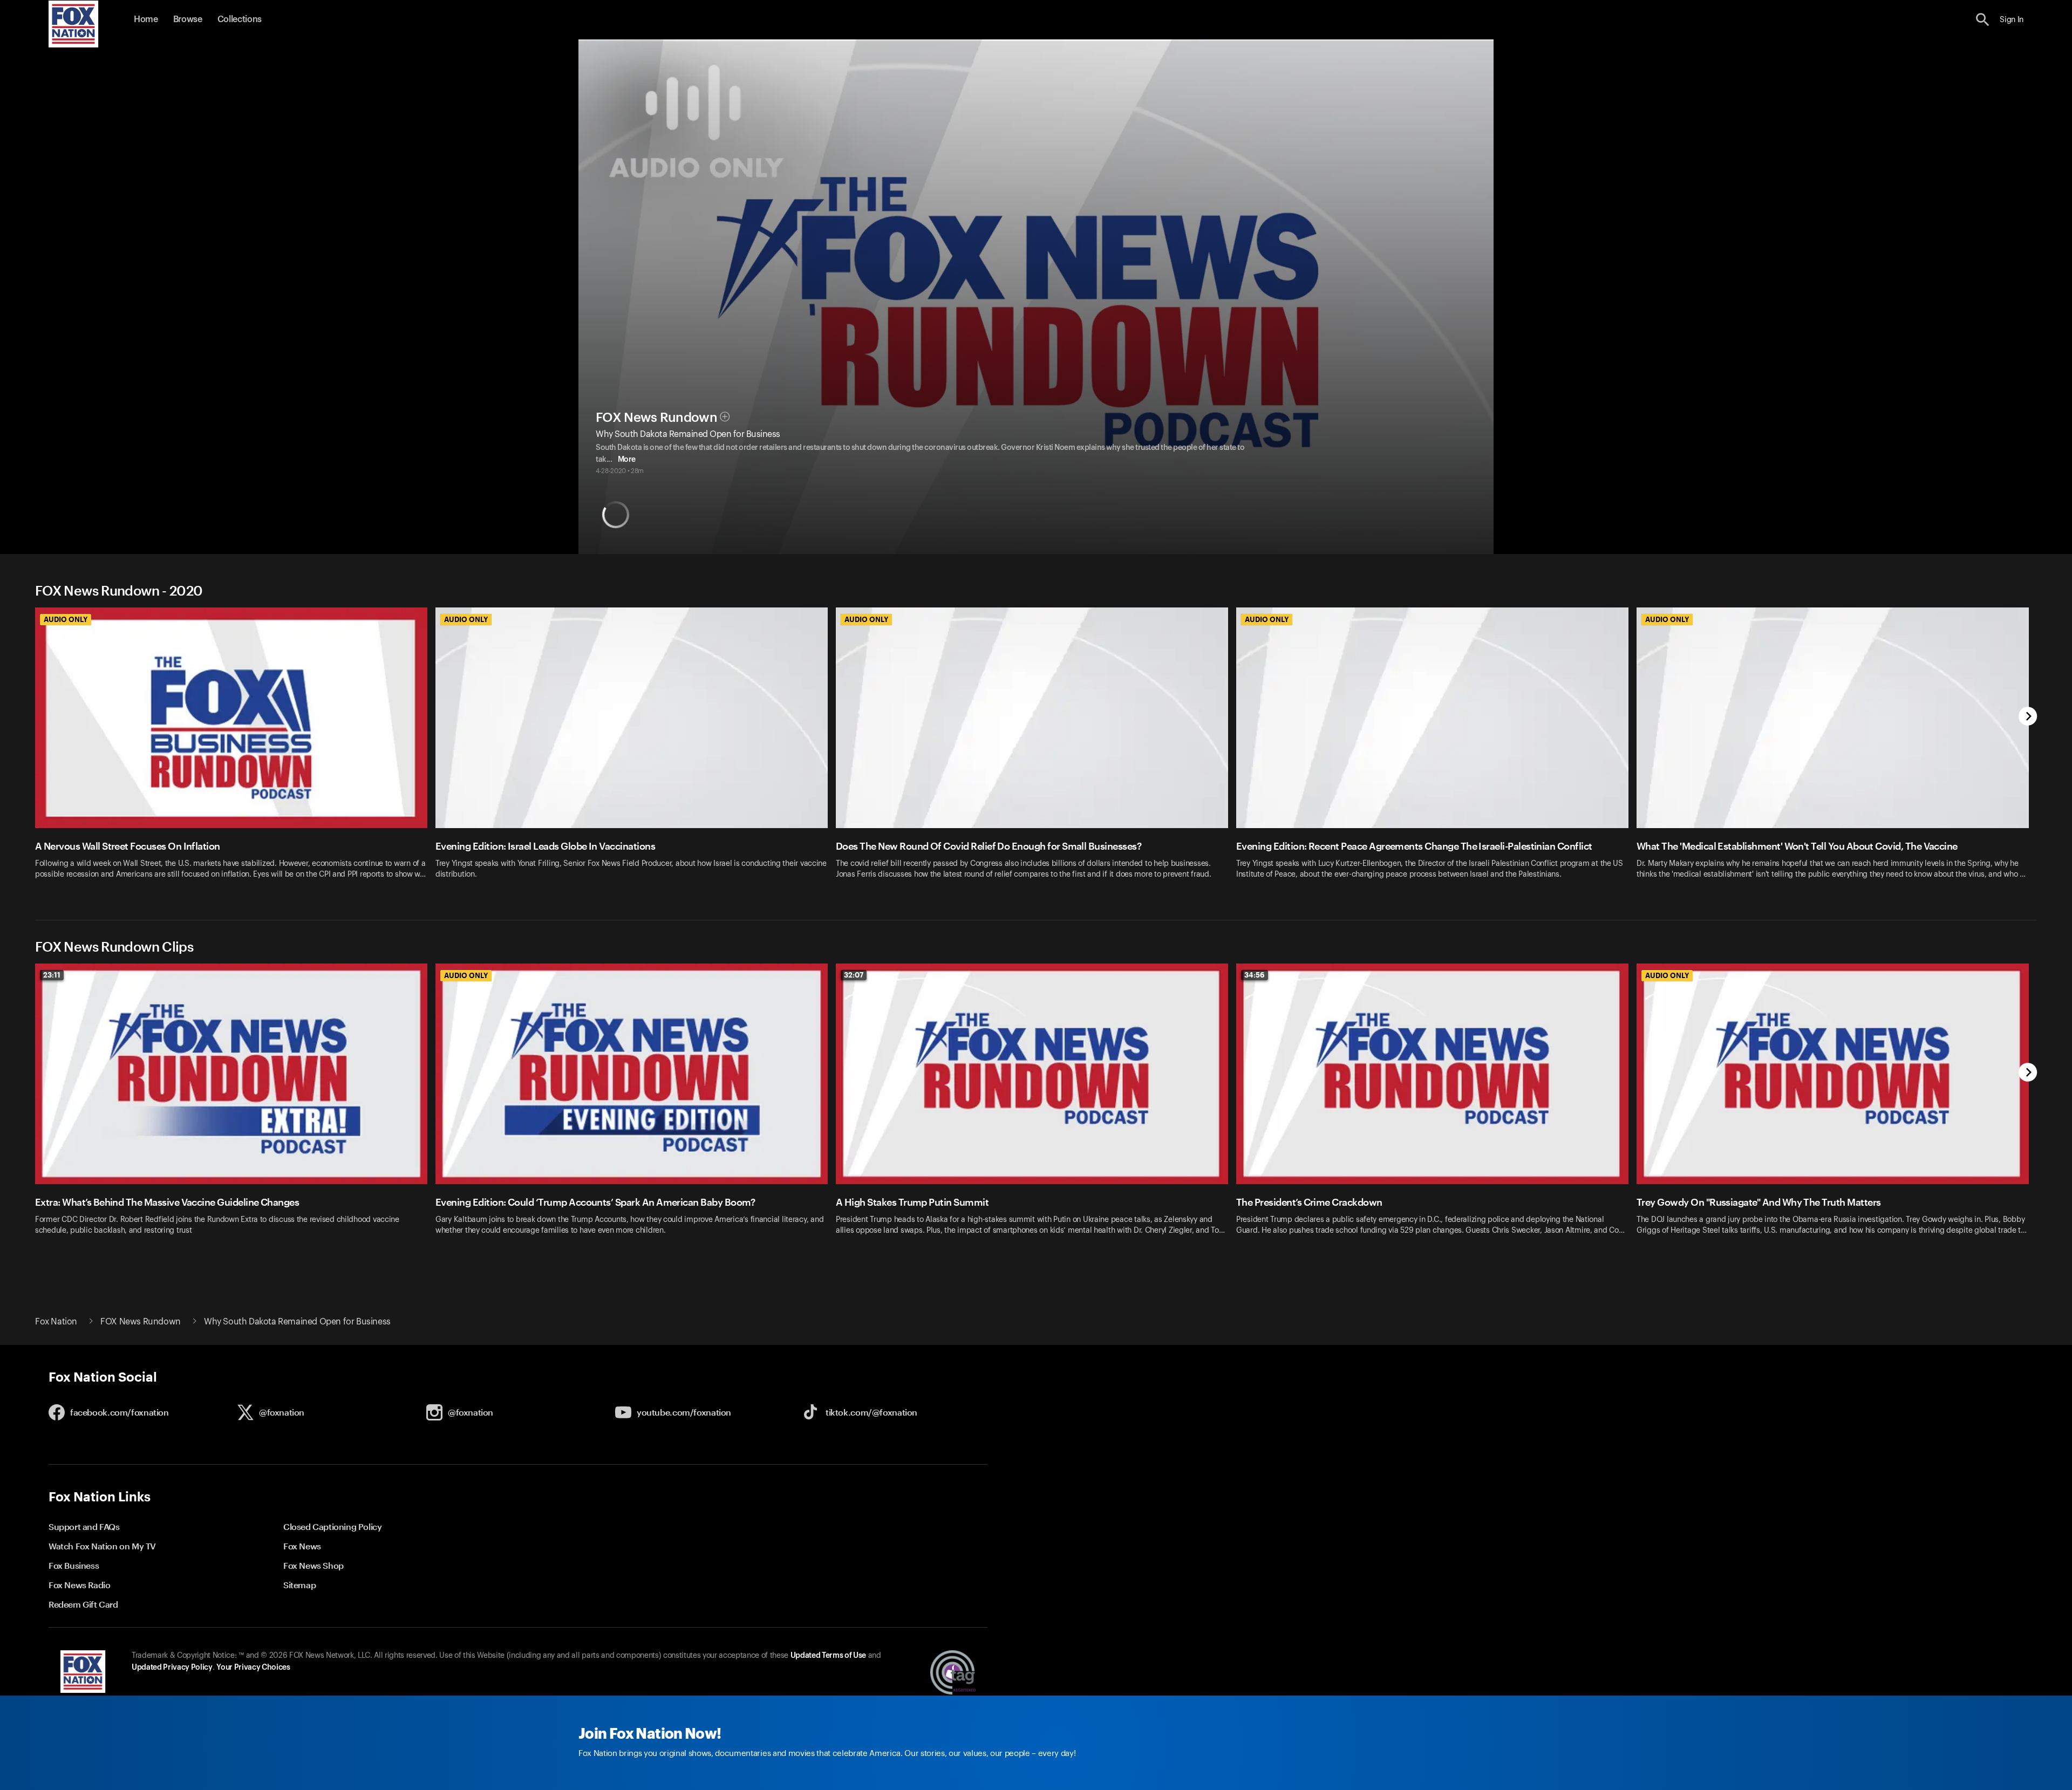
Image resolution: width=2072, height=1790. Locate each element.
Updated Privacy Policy (172, 1668)
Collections (240, 19)
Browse (188, 19)
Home (146, 19)
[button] (1983, 20)
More (627, 460)
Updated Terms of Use (828, 1656)
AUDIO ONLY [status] (66, 619)
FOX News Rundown (656, 418)
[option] (235, 750)
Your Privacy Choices (253, 1668)
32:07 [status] (854, 975)
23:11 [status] (52, 975)
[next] (2028, 717)
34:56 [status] (1255, 975)
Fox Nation (56, 1322)
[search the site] (1983, 20)
